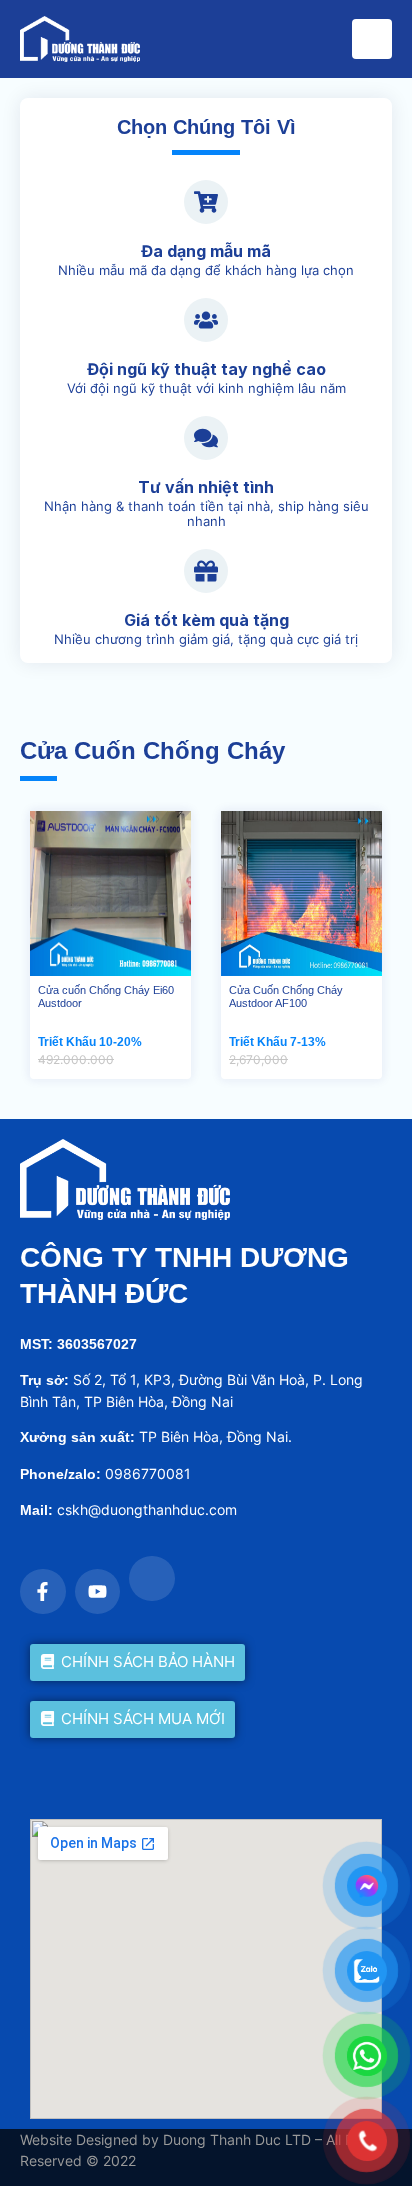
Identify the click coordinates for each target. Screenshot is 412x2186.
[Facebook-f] (43, 1592)
